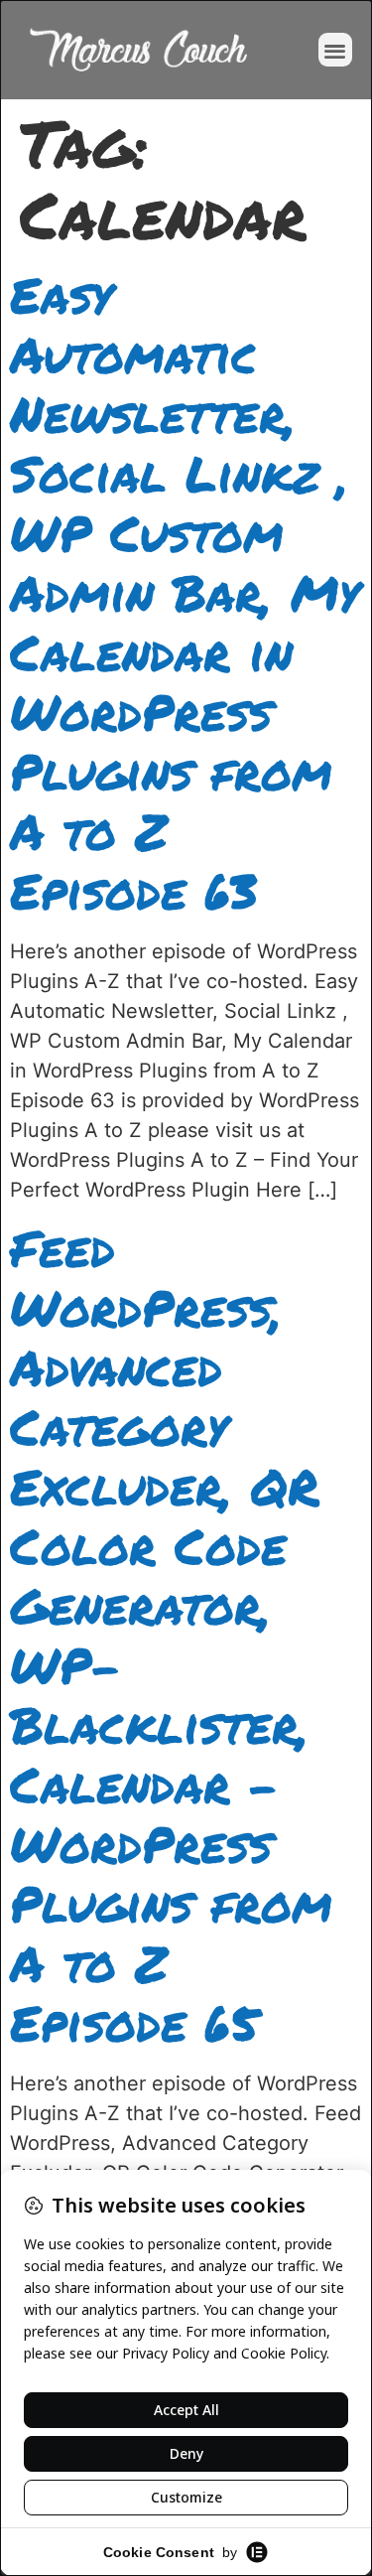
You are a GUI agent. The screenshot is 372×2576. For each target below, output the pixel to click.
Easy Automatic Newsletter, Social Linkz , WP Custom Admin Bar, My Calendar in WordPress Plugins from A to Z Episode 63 (185, 592)
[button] (336, 50)
